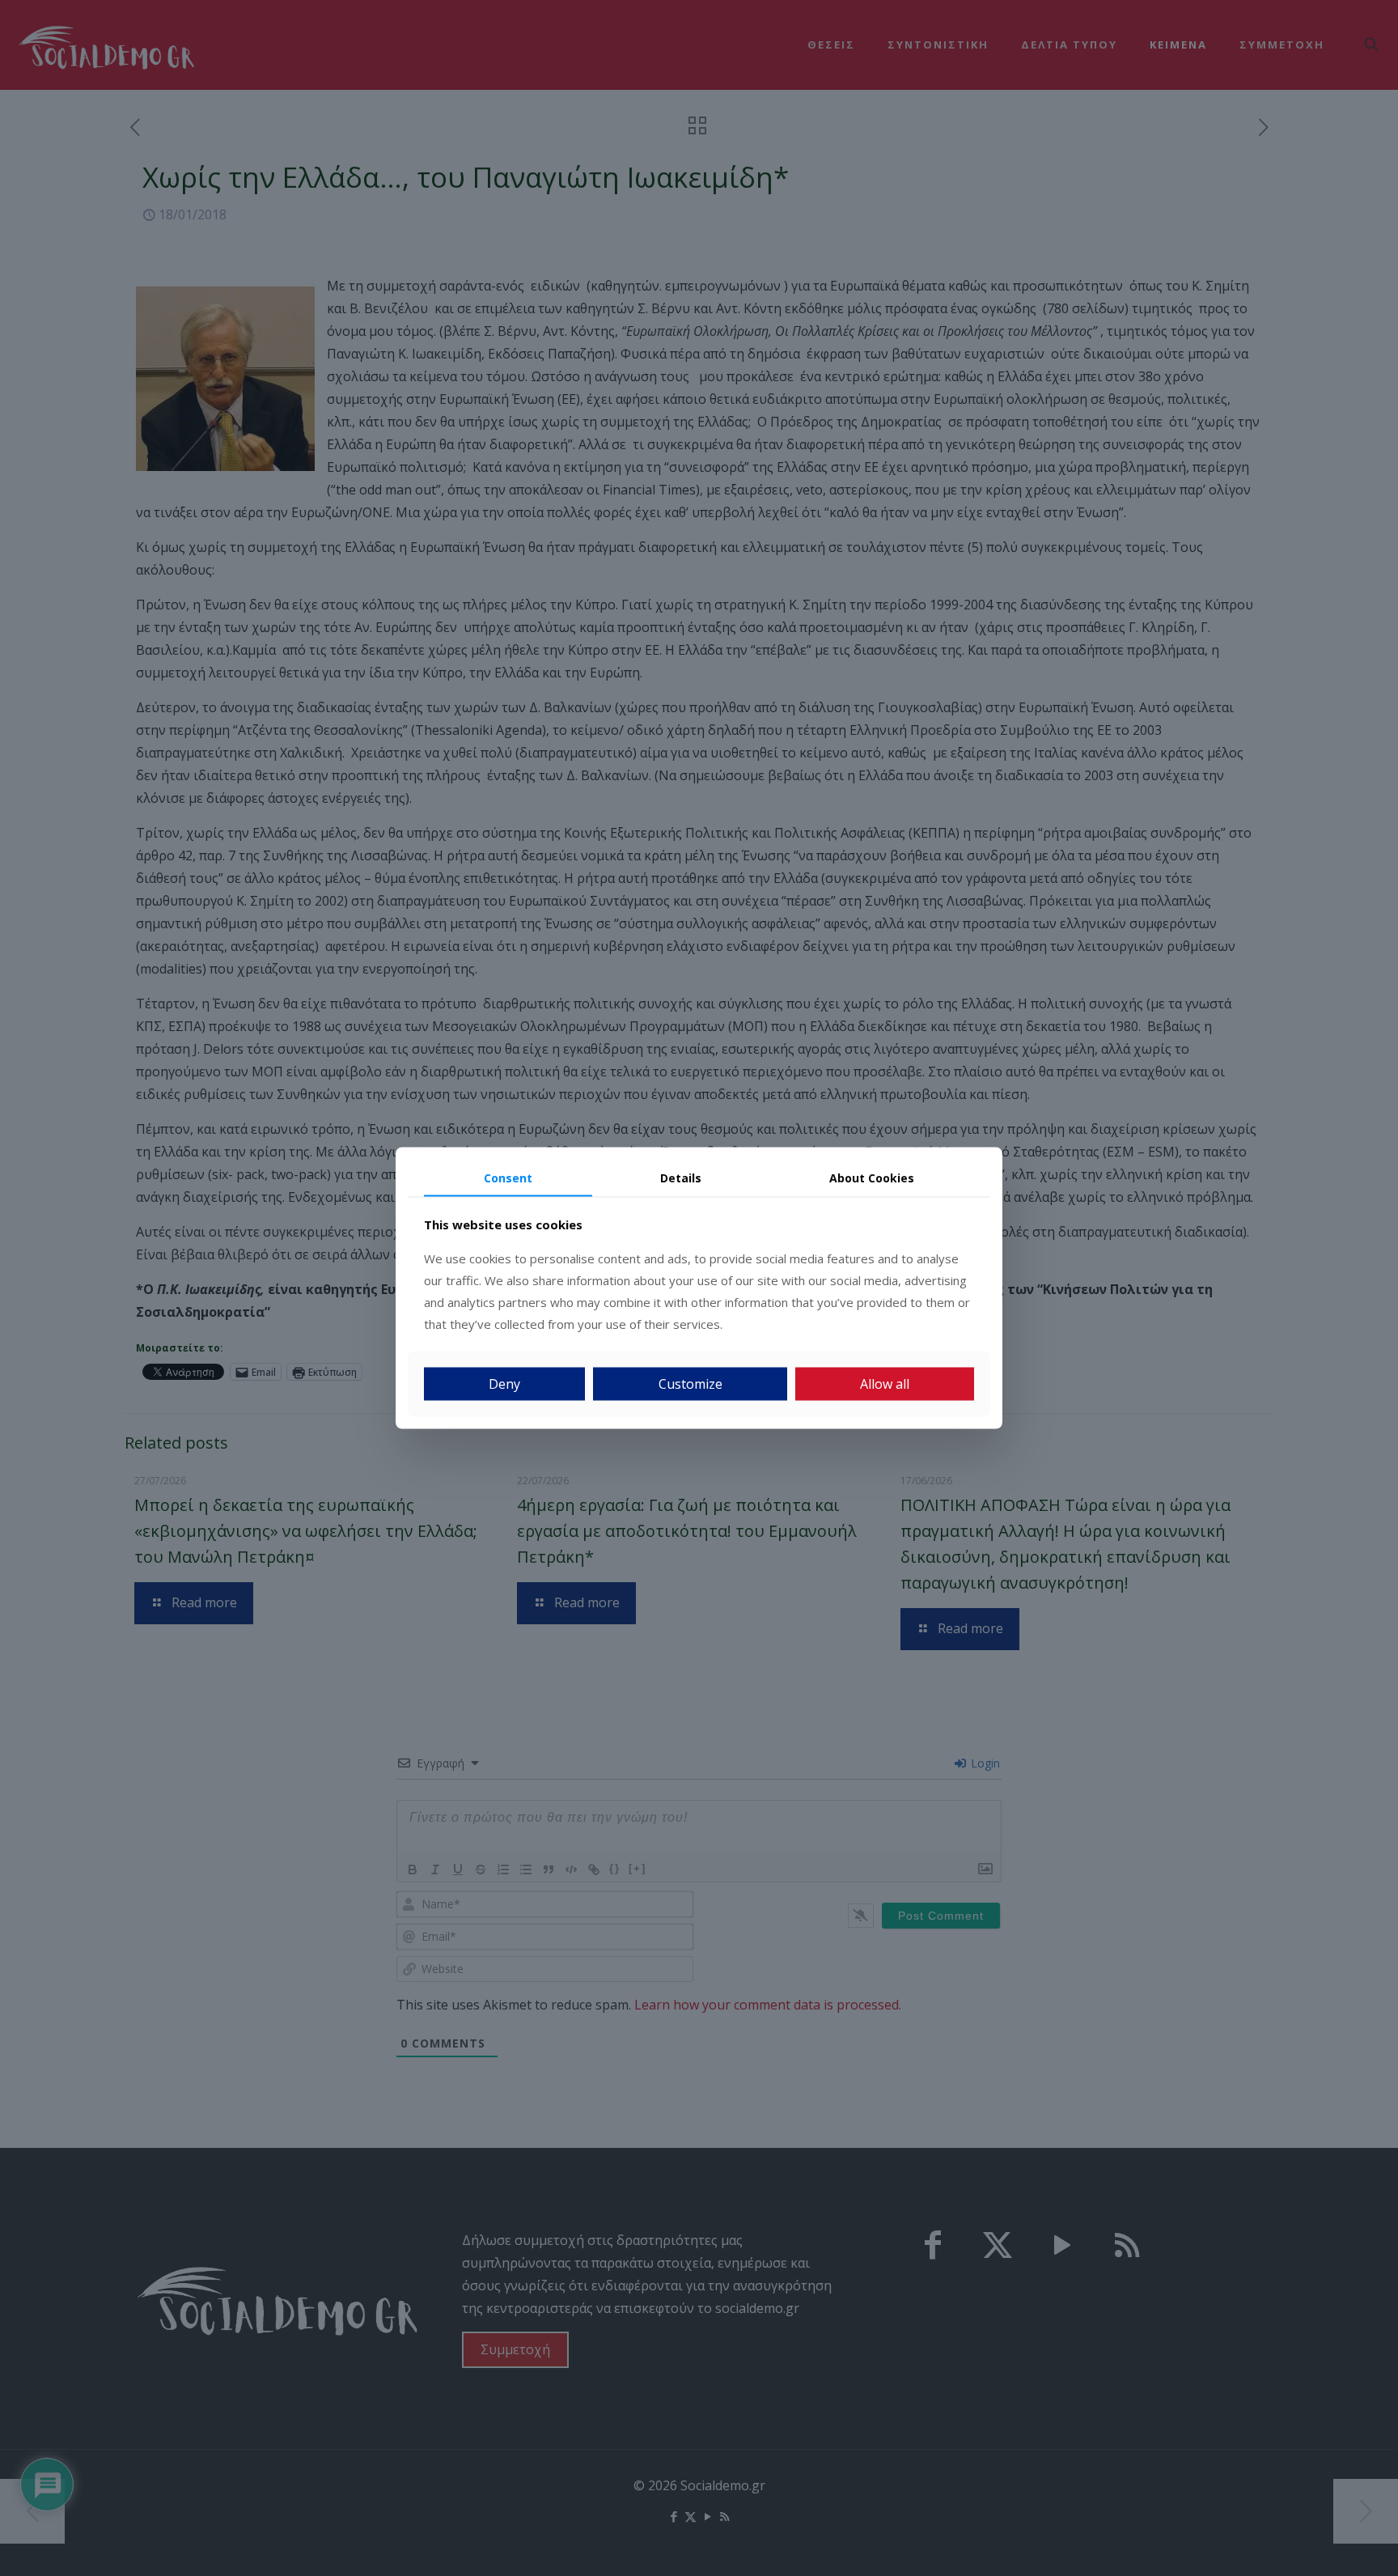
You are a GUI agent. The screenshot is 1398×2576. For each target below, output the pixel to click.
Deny (504, 1384)
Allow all (885, 1384)
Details (681, 1177)
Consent (508, 1177)
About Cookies (872, 1177)
